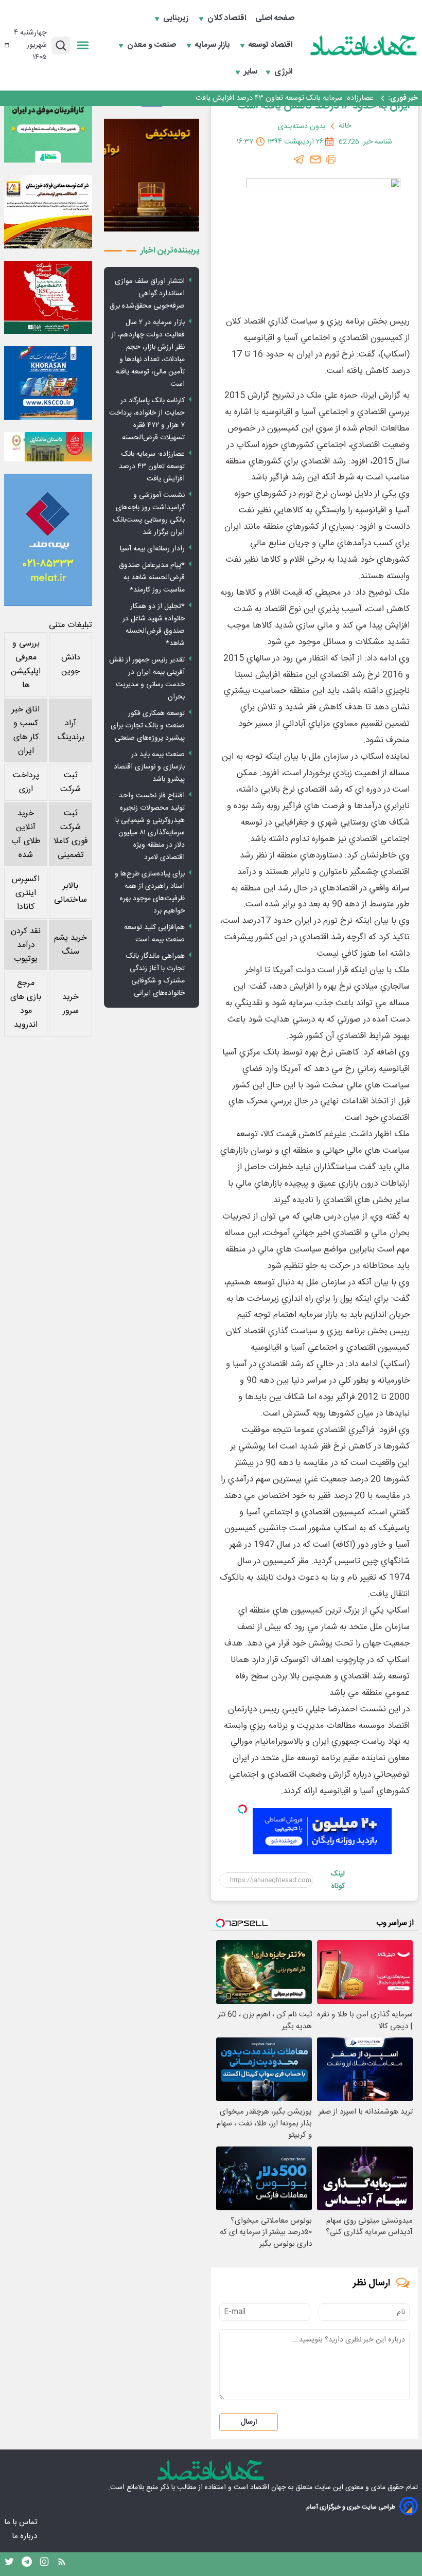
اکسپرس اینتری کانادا (26, 893)
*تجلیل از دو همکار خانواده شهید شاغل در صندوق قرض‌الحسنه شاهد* (154, 625)
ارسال (249, 2422)
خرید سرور (71, 1004)
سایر (251, 72)
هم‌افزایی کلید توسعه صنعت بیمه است (154, 934)
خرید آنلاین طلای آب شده (26, 834)
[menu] (83, 45)
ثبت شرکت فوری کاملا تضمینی (71, 834)
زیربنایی (177, 19)
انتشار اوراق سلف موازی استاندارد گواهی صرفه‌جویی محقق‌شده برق (147, 294)
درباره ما (25, 2536)
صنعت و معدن (153, 45)
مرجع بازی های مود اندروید (26, 1004)
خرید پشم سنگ (71, 945)
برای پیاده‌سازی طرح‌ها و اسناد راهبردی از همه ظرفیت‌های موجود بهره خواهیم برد (150, 892)
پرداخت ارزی (26, 782)
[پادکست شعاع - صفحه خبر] (48, 119)
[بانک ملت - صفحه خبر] (48, 447)
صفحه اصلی (275, 19)
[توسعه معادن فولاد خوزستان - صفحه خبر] (48, 212)
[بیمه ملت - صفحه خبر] (48, 540)
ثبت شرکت (71, 782)
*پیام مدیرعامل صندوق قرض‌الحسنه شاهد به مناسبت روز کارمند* (152, 578)
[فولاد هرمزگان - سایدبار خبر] (152, 175)
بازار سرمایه (213, 45)
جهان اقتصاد (268, 2488)
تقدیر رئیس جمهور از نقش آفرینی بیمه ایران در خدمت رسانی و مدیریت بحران (147, 678)
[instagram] (44, 2564)
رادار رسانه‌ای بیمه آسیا (152, 549)
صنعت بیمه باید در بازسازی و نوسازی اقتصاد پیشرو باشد (149, 767)
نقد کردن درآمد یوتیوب (26, 945)
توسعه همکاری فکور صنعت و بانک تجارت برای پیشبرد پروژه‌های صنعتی (148, 726)
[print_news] (331, 159)
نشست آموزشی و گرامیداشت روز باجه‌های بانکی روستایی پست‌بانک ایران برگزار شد (149, 514)
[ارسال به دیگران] (315, 159)
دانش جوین (71, 665)
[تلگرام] (299, 159)
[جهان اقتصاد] (364, 45)
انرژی (284, 72)
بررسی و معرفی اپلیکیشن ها (26, 665)
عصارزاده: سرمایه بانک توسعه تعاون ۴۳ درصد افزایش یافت (285, 98)
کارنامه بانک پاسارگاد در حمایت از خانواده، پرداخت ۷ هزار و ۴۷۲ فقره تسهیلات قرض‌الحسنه (147, 419)
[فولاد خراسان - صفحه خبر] (48, 383)
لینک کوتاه (338, 1880)
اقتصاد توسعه (271, 45)
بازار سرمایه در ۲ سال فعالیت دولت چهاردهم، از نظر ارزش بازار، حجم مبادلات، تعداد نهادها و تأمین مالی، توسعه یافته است (148, 353)
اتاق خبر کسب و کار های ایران (26, 730)
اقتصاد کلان (228, 19)
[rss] (62, 2564)
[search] (61, 46)
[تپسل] (242, 1809)
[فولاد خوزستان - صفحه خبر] (48, 298)
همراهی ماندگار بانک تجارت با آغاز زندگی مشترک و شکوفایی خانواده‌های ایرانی (155, 975)
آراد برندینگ (71, 730)
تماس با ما (22, 2522)
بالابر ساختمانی (71, 893)
